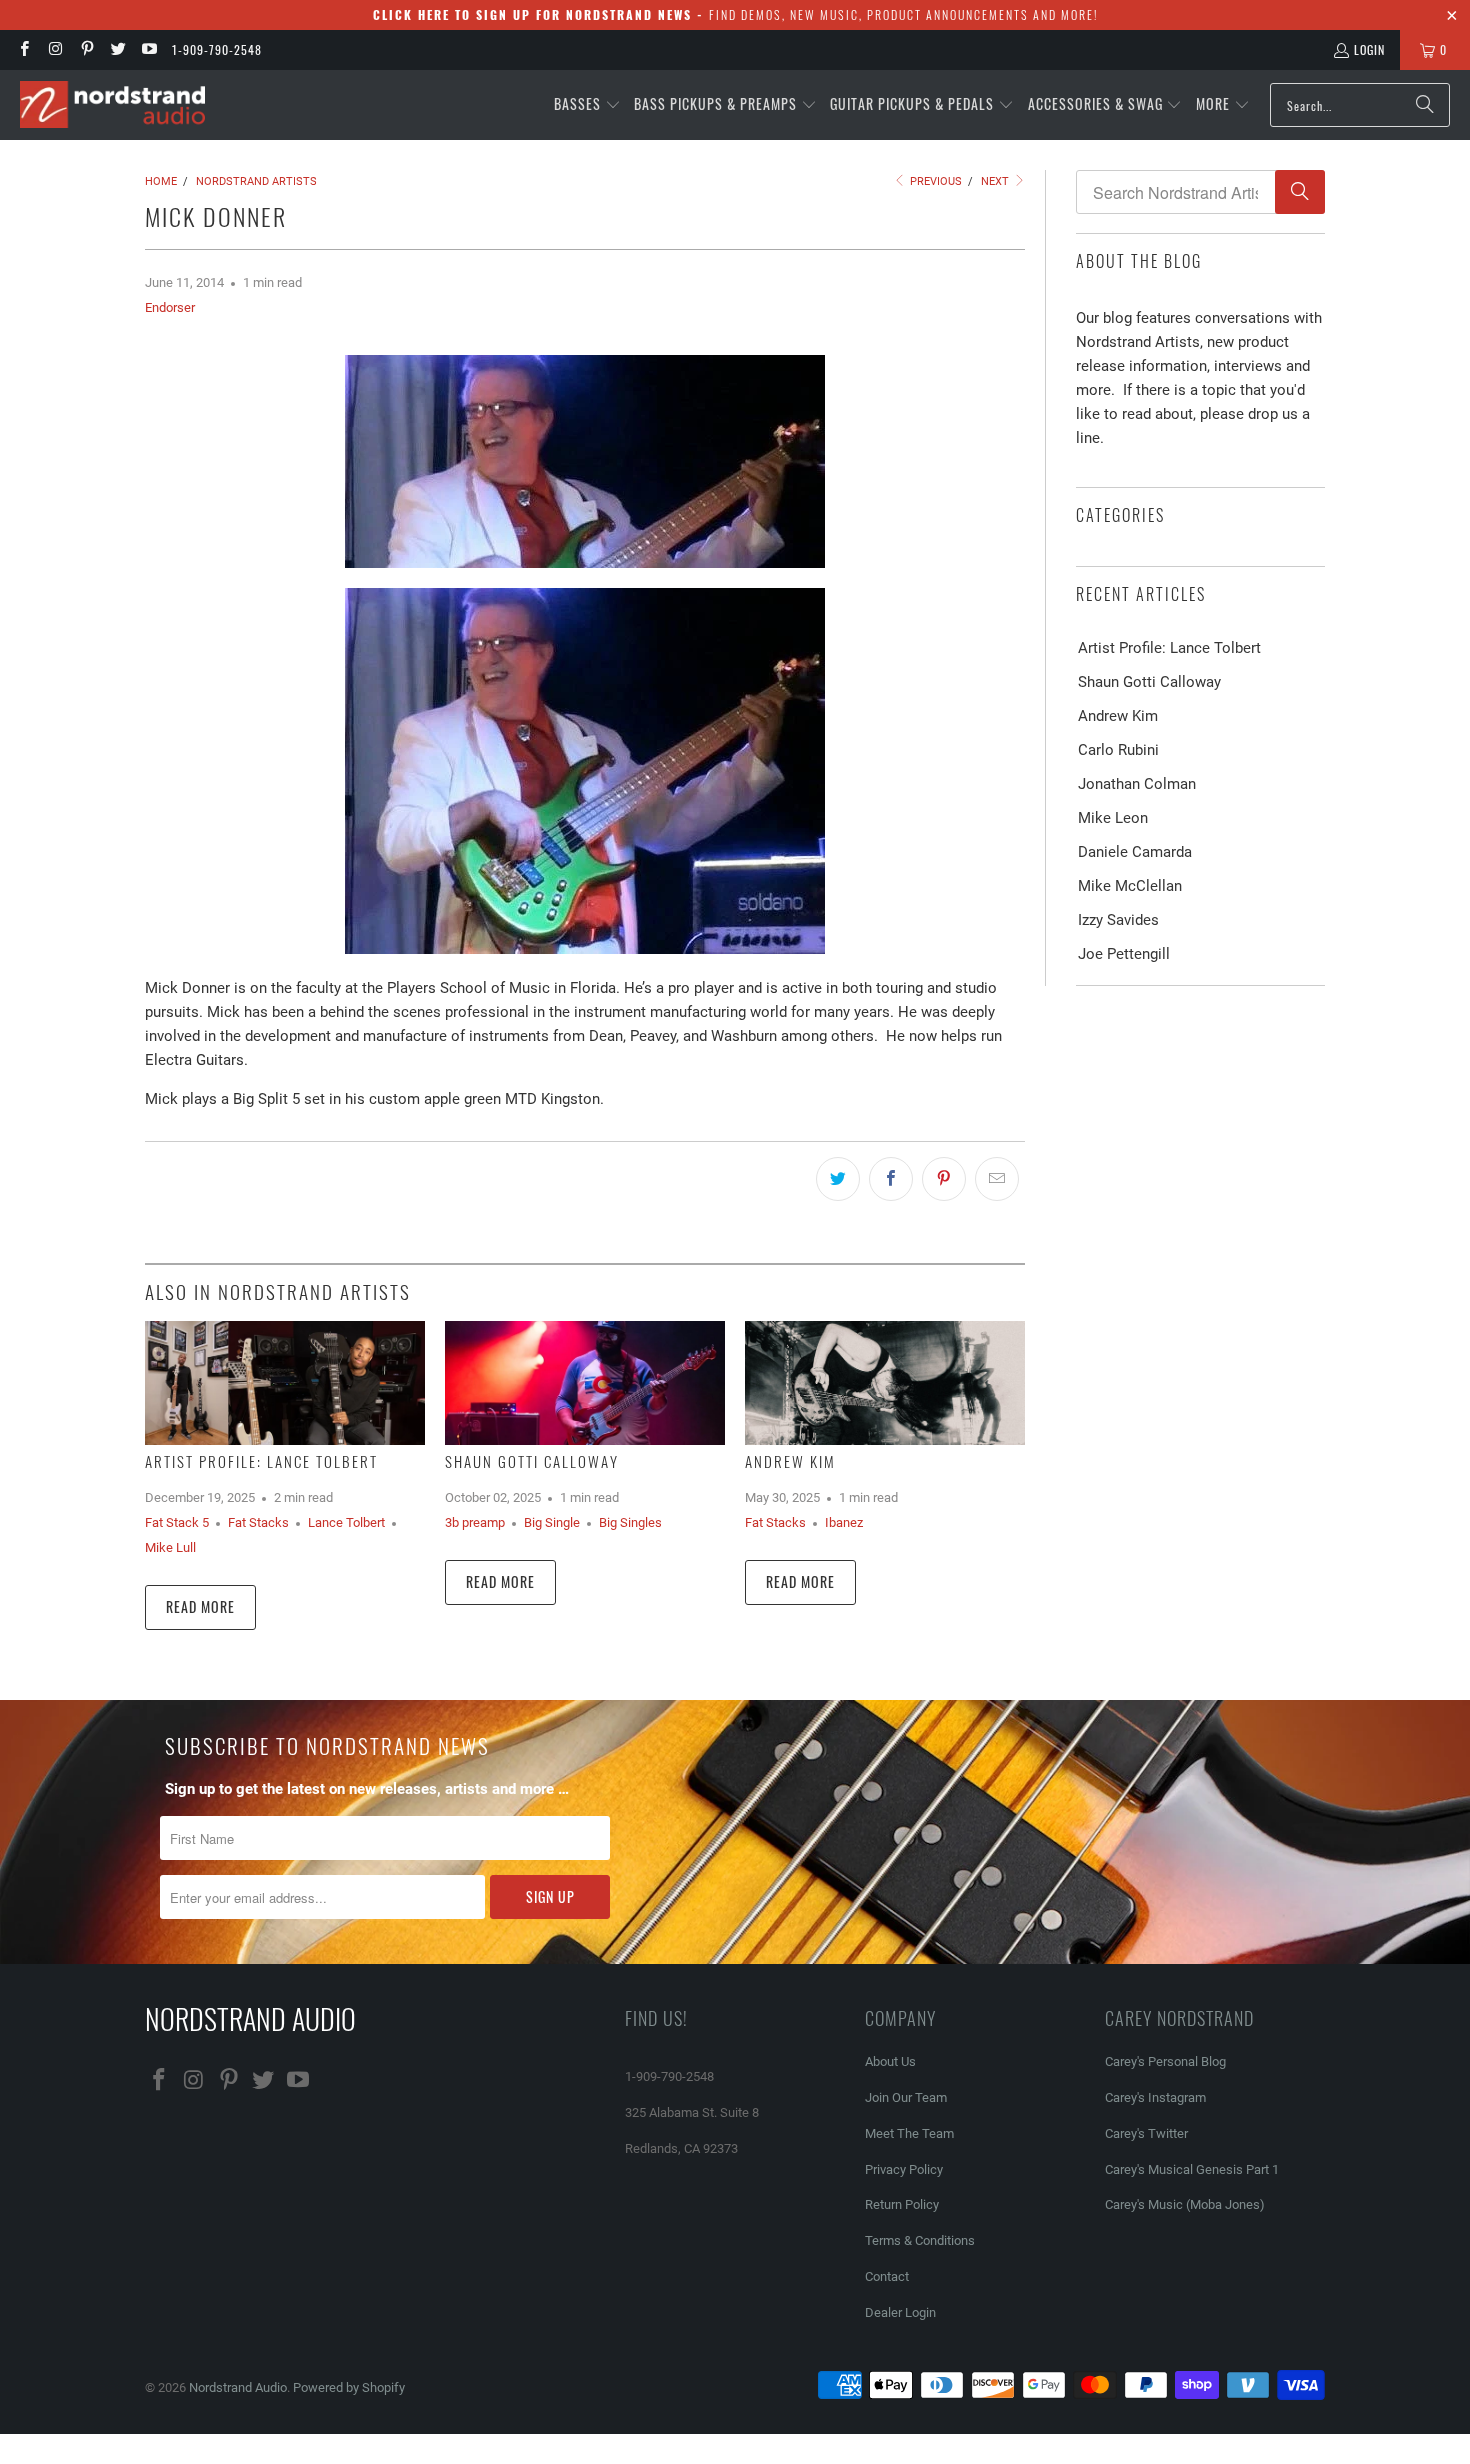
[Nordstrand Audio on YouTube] (148, 49)
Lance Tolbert (346, 1522)
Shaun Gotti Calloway (532, 1461)
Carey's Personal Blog (1165, 2061)
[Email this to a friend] (997, 1179)
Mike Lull (170, 1547)
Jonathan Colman (1137, 784)
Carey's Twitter (1146, 2133)
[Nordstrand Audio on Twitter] (117, 49)
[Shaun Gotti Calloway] (585, 1383)
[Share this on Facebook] (891, 1179)
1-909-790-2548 (217, 49)
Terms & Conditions (920, 2240)
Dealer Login (900, 2312)
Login (1369, 49)
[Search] (1425, 105)
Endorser (170, 307)
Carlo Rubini (1118, 750)
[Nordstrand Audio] (112, 105)
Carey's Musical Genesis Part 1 (1192, 2169)
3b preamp (475, 1522)
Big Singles (630, 1522)
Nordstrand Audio (238, 2387)
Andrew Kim (790, 1461)
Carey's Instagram (1155, 2097)
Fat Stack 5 (177, 1522)
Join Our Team (906, 2097)
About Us (890, 2061)
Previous (934, 181)
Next (996, 181)
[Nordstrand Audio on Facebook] (23, 49)
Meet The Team (909, 2133)
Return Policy (902, 2204)
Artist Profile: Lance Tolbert (261, 1461)
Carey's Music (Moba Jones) (1185, 2204)
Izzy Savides (1118, 920)
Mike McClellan (1130, 886)
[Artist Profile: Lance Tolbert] (285, 1383)
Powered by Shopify (349, 2387)
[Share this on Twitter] (838, 1179)
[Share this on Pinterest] (944, 1179)
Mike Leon (1113, 818)
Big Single (552, 1522)
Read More (200, 1606)
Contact (887, 2276)
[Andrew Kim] (885, 1383)
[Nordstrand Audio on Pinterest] (86, 49)
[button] (587, 105)
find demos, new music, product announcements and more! (735, 14)
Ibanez (844, 1522)
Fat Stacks (258, 1522)
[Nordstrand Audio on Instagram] (54, 49)
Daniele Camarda (1135, 852)
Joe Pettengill (1124, 954)
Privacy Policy (904, 2169)
